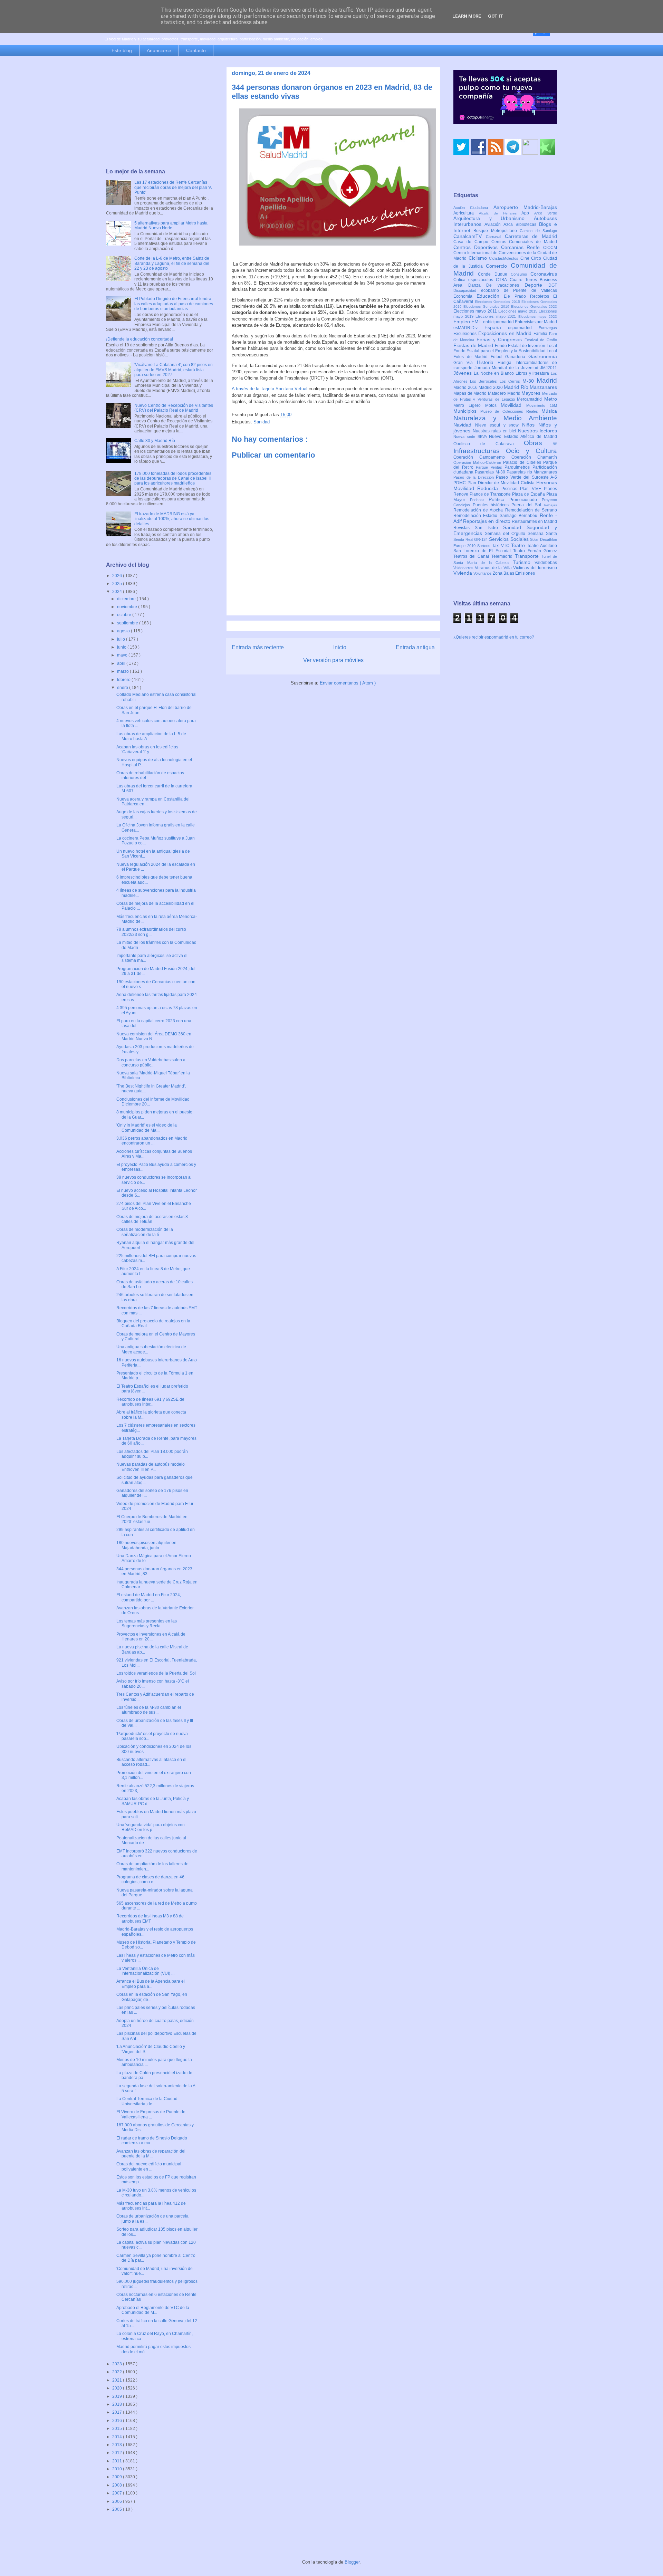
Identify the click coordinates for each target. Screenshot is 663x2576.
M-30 (530, 381)
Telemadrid (503, 556)
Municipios (467, 411)
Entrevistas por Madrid (536, 322)
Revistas (464, 528)
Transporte (528, 556)
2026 (118, 576)
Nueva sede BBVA (471, 437)
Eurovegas (548, 328)
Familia (541, 334)
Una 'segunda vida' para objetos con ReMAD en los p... (151, 1827)
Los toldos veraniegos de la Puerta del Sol (156, 1673)
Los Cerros (511, 381)
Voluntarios (483, 573)
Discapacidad (467, 290)
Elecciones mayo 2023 (538, 317)
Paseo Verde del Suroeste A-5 (526, 477)
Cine (526, 258)
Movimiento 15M (542, 405)
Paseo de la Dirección (475, 477)
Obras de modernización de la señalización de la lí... (145, 1232)
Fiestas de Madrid (474, 345)
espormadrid (523, 328)
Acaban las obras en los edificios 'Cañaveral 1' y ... (147, 749)
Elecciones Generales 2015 (498, 302)
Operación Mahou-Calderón (478, 462)
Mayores (532, 393)
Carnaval (495, 237)
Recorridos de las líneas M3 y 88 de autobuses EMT (150, 1918)
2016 (118, 2421)
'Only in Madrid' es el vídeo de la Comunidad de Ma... (147, 1128)
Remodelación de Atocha (479, 510)
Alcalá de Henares (500, 213)
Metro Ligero (469, 405)
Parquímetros (518, 467)
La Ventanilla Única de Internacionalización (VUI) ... (145, 1971)
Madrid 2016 (466, 387)
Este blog (122, 50)
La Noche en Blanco (495, 373)
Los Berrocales (485, 381)
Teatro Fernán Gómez (535, 551)
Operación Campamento (482, 457)
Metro (551, 399)
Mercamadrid (531, 399)
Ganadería (517, 357)
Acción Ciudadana (473, 208)
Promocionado (526, 500)
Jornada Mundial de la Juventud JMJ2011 (516, 368)
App (528, 213)
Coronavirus (544, 274)
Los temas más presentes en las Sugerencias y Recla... (147, 1624)
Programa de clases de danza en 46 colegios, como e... (150, 1879)
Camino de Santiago (538, 231)
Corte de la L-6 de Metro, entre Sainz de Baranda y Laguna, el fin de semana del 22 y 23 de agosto (172, 263)
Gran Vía (465, 363)
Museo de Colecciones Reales (511, 411)
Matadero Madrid (505, 393)
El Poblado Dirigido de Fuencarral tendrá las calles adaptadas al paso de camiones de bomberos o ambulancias (174, 304)
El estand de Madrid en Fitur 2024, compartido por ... (149, 1597)
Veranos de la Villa (494, 568)
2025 (118, 584)
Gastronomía (543, 356)
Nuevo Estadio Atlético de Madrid (523, 437)
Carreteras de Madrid (531, 236)
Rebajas (550, 505)
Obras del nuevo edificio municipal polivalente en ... (149, 2166)
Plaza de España (529, 494)
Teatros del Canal (472, 556)
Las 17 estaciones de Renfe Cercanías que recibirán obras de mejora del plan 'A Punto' (173, 187)
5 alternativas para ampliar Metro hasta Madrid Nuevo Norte (171, 226)
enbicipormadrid (499, 322)
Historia (487, 362)
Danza (477, 285)
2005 (118, 2509)
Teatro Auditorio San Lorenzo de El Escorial (505, 548)
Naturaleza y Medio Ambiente (505, 418)
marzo (123, 671)
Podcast (479, 500)
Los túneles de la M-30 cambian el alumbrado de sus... (149, 1710)
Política (499, 499)
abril (122, 663)
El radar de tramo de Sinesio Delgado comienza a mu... (152, 2141)
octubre (125, 615)
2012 (118, 2453)
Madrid (547, 380)
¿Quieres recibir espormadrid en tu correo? (494, 637)
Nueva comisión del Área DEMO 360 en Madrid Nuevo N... (154, 1036)
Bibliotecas (527, 224)
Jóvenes (464, 373)
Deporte (536, 285)
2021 (118, 2380)
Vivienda (463, 573)
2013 (118, 2445)
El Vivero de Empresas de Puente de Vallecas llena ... (151, 2114)
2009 (118, 2477)
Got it (496, 16)
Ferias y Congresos (501, 339)
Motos (493, 405)
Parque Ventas (490, 467)
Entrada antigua (415, 647)
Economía (465, 296)
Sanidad (262, 422)
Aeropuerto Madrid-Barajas (525, 207)
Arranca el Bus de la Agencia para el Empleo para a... (151, 1984)
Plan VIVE (532, 489)
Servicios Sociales (510, 539)
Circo (537, 258)
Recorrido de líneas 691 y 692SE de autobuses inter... (150, 1402)
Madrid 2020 (491, 387)
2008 (118, 2485)
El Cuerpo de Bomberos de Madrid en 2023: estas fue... (152, 1519)
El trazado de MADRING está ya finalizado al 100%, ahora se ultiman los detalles (172, 519)
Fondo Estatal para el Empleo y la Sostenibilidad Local (505, 351)
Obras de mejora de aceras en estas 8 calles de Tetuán (152, 1219)
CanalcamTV (470, 236)
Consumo (521, 274)
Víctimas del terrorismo (535, 568)
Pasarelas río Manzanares (532, 472)
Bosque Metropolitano (497, 231)
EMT (477, 322)
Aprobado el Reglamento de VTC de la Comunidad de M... (153, 2310)
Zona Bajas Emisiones (514, 573)
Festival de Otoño (541, 340)
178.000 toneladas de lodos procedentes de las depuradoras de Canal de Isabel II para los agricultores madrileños (173, 478)
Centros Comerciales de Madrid (524, 242)
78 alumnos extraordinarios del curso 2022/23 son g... (151, 932)
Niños (530, 425)
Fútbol (498, 357)
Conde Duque (494, 274)
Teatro (519, 545)
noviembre (128, 607)
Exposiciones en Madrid (506, 333)
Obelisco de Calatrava (489, 444)
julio (122, 639)
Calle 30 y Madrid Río (155, 441)
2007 (118, 2493)
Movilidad (513, 405)
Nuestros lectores (538, 431)
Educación (490, 296)
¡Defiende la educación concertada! (140, 339)
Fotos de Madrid (472, 357)
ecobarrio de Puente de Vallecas (519, 290)
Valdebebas (546, 563)
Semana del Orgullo (506, 534)
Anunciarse (159, 50)
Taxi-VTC (502, 546)
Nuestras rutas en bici (495, 431)
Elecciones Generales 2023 (534, 307)
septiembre (128, 623)
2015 (118, 2429)
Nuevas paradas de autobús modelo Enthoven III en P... (151, 1467)
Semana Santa (542, 534)
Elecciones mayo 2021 (497, 316)
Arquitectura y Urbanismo (494, 218)
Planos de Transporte (491, 494)
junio (122, 647)
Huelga (506, 363)
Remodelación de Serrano (531, 510)
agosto (124, 631)
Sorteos (485, 546)
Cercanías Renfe (522, 247)
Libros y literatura (533, 373)
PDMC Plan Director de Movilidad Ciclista (495, 483)
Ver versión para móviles (333, 660)
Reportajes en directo (487, 521)
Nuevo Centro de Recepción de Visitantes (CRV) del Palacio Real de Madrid (174, 408)
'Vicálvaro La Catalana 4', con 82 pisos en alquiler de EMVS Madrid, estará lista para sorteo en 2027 (174, 370)
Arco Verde (546, 213)
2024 (118, 592)
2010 (118, 2469)
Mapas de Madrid (471, 393)
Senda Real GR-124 (471, 539)
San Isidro (489, 528)
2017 (118, 2412)
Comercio (498, 266)
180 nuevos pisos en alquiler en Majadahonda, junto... (146, 1545)
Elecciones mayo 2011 (476, 311)
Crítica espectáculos (475, 280)
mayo (123, 655)
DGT (553, 285)
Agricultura (466, 213)
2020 (118, 2388)
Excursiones (466, 334)
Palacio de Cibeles (523, 462)
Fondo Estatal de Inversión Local (526, 346)
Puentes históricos (492, 505)
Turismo (524, 562)
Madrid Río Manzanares (530, 387)
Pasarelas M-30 (491, 472)
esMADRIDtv (469, 328)
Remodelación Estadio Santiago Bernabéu (497, 516)
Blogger (352, 2562)
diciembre (127, 599)
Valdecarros (464, 568)
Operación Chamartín (534, 457)
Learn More (467, 16)
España (496, 327)
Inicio (340, 647)
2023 (118, 2364)
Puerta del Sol (528, 505)
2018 (118, 2404)
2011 (118, 2461)
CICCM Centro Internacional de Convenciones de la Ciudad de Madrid (505, 253)
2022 (118, 2372)
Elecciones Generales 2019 (487, 307)
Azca (510, 224)
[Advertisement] (160, 113)
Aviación (494, 224)
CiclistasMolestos (505, 258)
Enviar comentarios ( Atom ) (348, 683)
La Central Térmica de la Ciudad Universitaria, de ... (147, 2101)
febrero (124, 680)
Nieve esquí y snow (499, 425)
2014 (118, 2437)
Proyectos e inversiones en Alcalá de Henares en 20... (151, 1637)
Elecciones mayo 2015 (518, 311)
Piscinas (511, 489)
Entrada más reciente (258, 647)
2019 (118, 2396)
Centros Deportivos (477, 247)
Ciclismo (479, 258)
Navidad (464, 425)
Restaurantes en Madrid (534, 521)
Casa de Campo (472, 242)
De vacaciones (505, 285)
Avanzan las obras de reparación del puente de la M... (151, 2154)
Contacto (196, 50)
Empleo (462, 322)
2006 (118, 2501)
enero (123, 688)
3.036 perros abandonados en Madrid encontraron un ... (152, 1141)
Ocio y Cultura (531, 451)
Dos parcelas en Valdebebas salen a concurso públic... (151, 1062)
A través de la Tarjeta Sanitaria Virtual (270, 389)
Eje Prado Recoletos (529, 296)
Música (549, 411)
